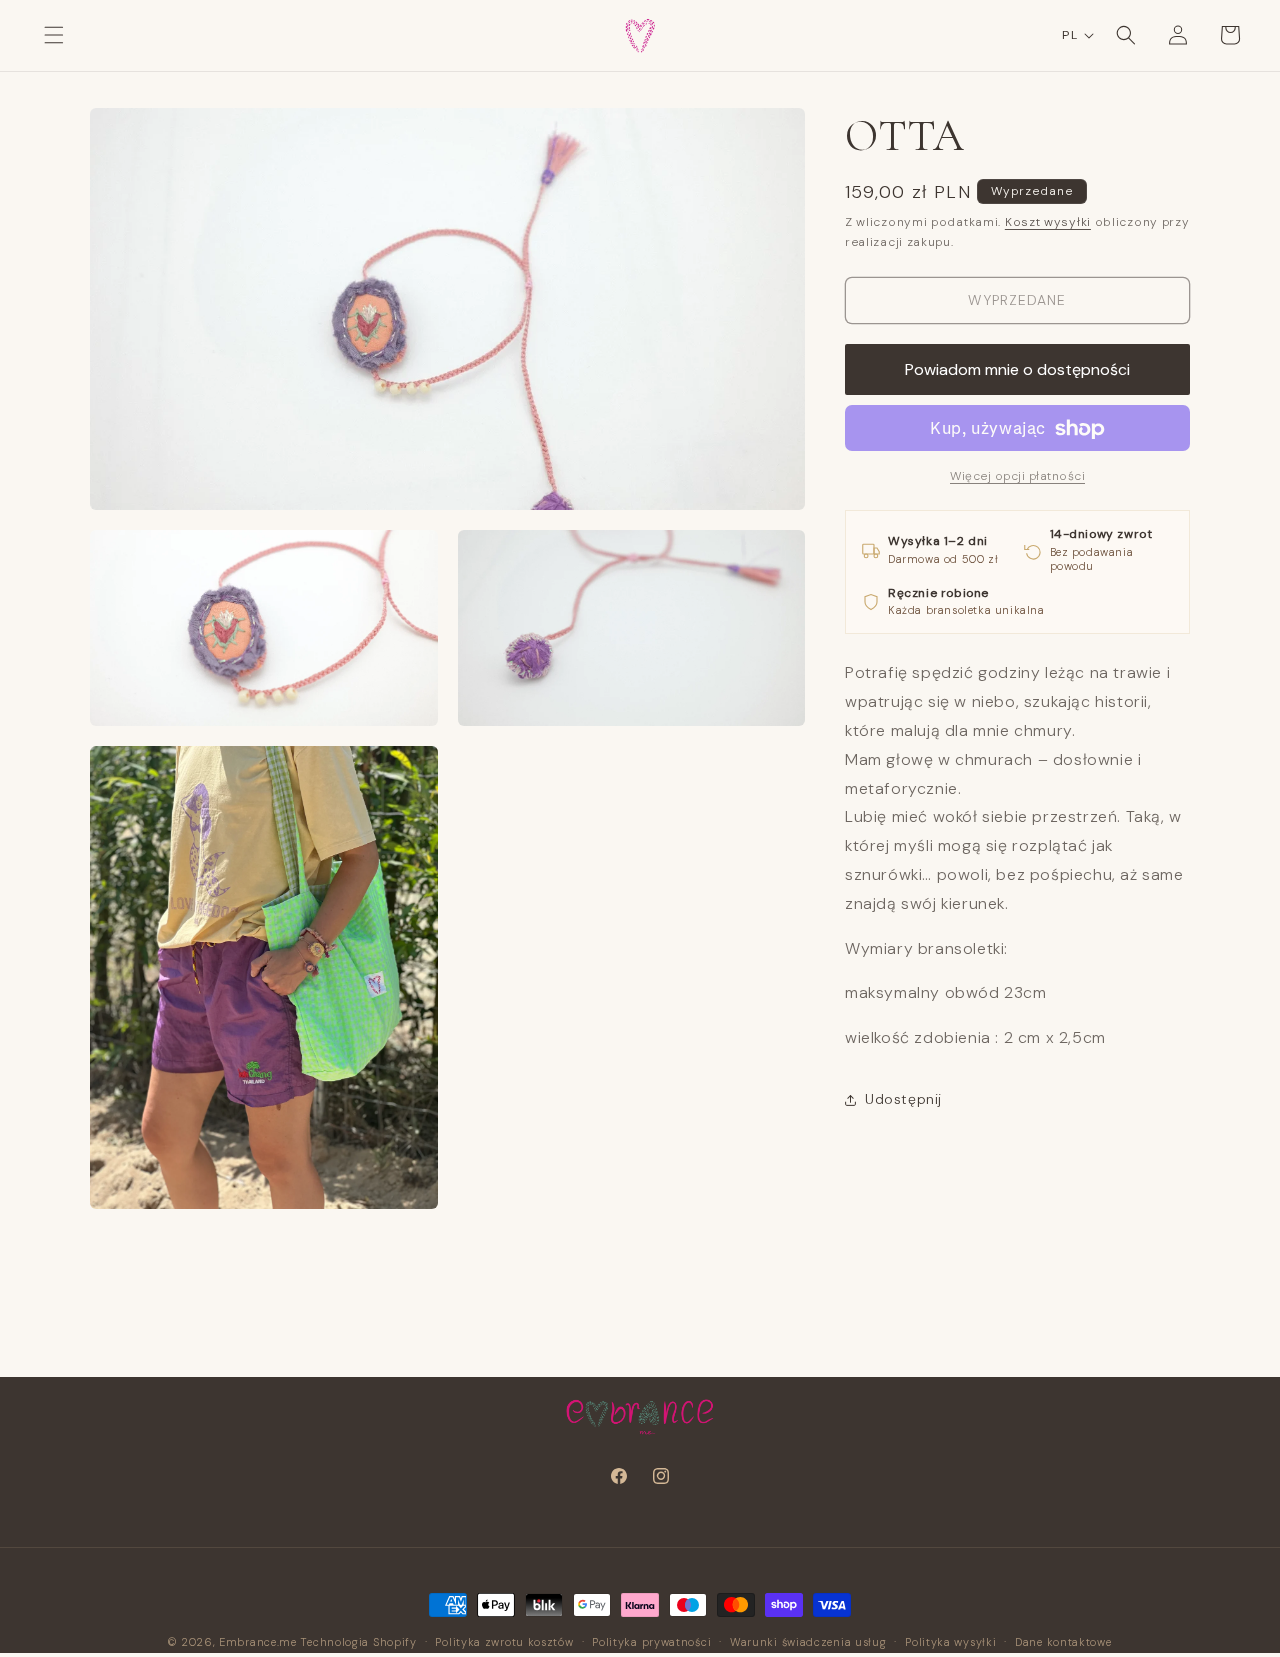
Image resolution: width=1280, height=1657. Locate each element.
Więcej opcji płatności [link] (1017, 477)
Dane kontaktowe (1063, 1642)
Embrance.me (258, 1642)
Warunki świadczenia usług (808, 1642)
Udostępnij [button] (903, 1100)
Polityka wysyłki (950, 1642)
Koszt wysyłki (1048, 222)
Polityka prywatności (651, 1642)
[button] (54, 35)
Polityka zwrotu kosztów (504, 1642)
